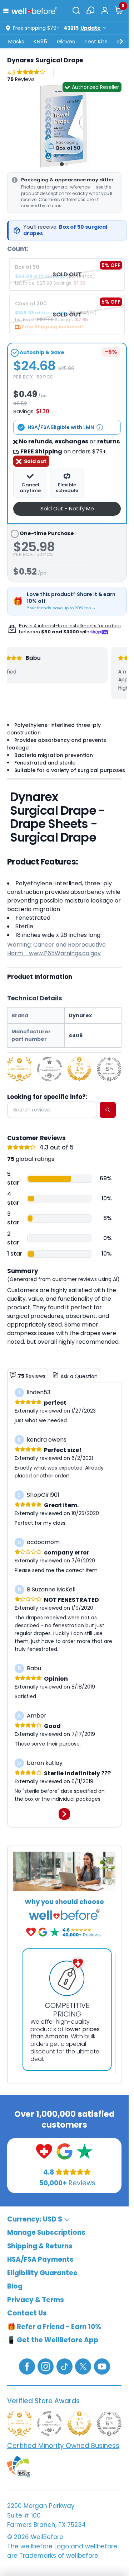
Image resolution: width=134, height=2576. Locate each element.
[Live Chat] (90, 10)
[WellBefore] (34, 11)
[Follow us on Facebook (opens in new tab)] (27, 2366)
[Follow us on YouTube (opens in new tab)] (102, 2366)
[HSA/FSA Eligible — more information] (100, 427)
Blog (15, 2287)
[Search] (76, 10)
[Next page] (64, 1814)
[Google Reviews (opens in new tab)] (64, 2151)
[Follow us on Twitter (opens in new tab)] (83, 2366)
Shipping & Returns (40, 2246)
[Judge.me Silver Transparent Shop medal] (49, 1069)
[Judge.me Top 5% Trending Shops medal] (109, 1069)
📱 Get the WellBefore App (53, 2340)
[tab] (62, 164)
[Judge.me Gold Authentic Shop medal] (19, 1069)
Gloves (66, 41)
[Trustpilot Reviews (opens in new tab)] (85, 2151)
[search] (108, 1110)
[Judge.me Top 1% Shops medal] (80, 1069)
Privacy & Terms (36, 2300)
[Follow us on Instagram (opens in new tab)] (46, 2366)
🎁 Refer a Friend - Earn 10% (54, 2327)
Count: (18, 249)
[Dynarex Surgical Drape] (64, 126)
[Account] (105, 10)
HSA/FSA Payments (40, 2260)
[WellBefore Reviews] (44, 2151)
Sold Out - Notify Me (67, 508)
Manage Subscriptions (46, 2233)
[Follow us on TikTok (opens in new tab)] (64, 2366)
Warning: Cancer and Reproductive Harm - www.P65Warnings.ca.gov (56, 949)
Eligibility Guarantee (42, 2273)
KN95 (40, 41)
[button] (7, 10)
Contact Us (27, 2313)
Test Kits (96, 41)
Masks (16, 41)
